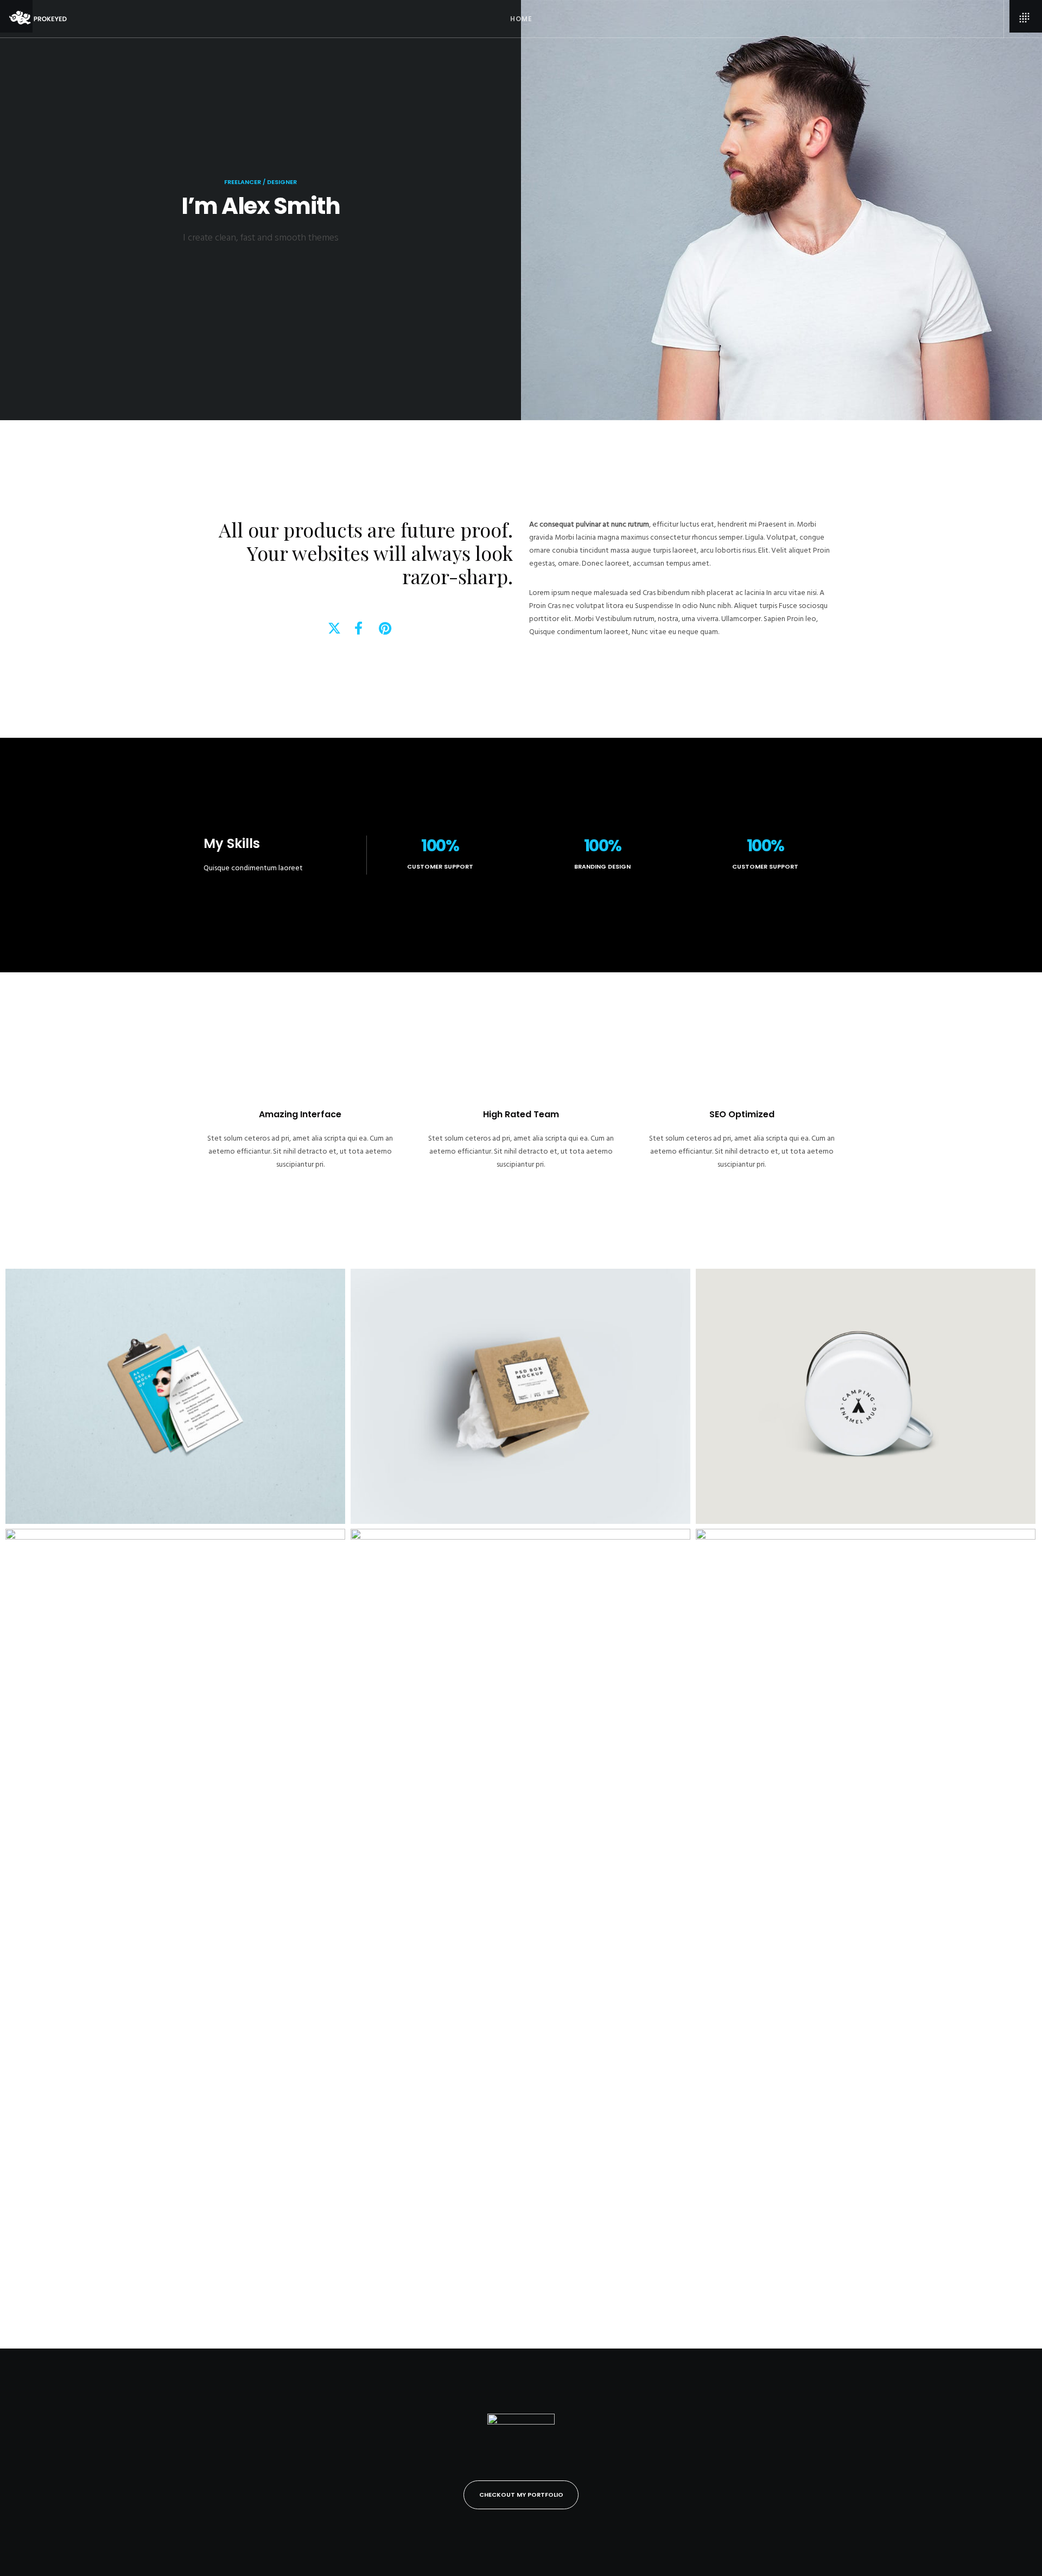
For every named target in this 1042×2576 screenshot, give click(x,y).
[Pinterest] (384, 626)
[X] (333, 626)
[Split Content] (520, 1396)
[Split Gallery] (866, 1396)
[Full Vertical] (520, 1936)
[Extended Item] (175, 1936)
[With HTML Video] (866, 1936)
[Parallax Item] (175, 1396)
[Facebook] (358, 626)
